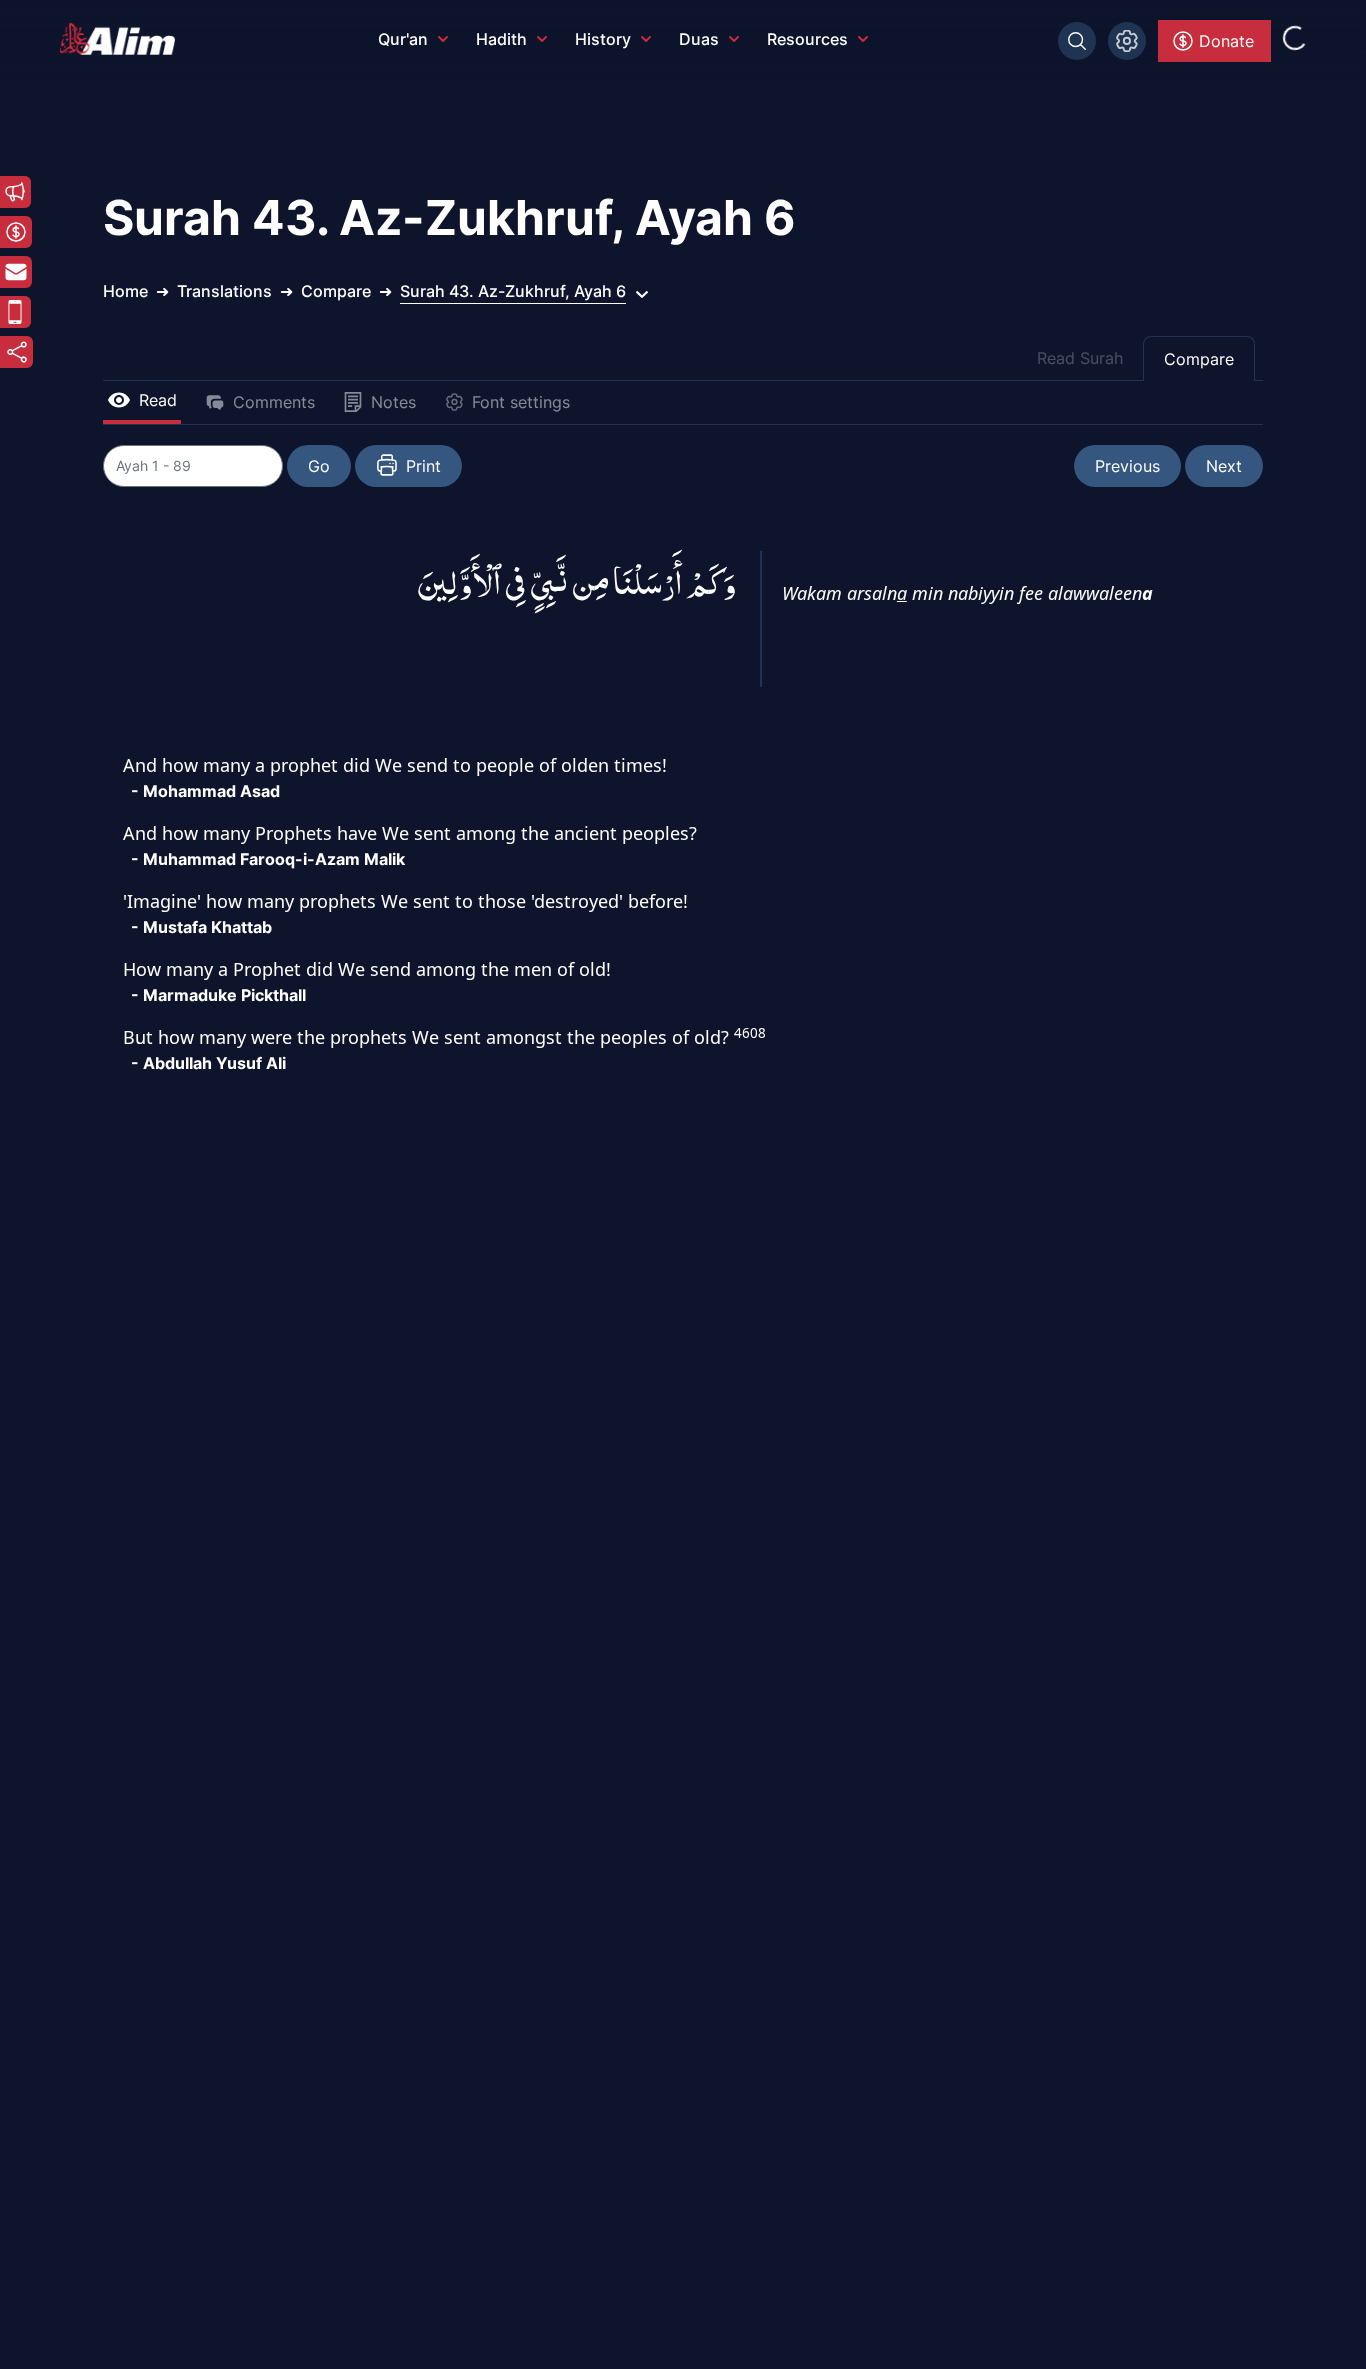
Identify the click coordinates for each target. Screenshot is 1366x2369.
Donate (1226, 41)
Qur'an (403, 39)
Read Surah (1080, 358)
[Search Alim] (1077, 41)
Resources (807, 39)
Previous (1127, 466)
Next (1224, 466)
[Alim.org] (123, 39)
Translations (224, 291)
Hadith (501, 39)
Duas (699, 39)
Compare (1199, 359)
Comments (274, 402)
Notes (393, 402)
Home (125, 291)
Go (319, 466)
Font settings (521, 402)
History (603, 39)
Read (158, 400)
